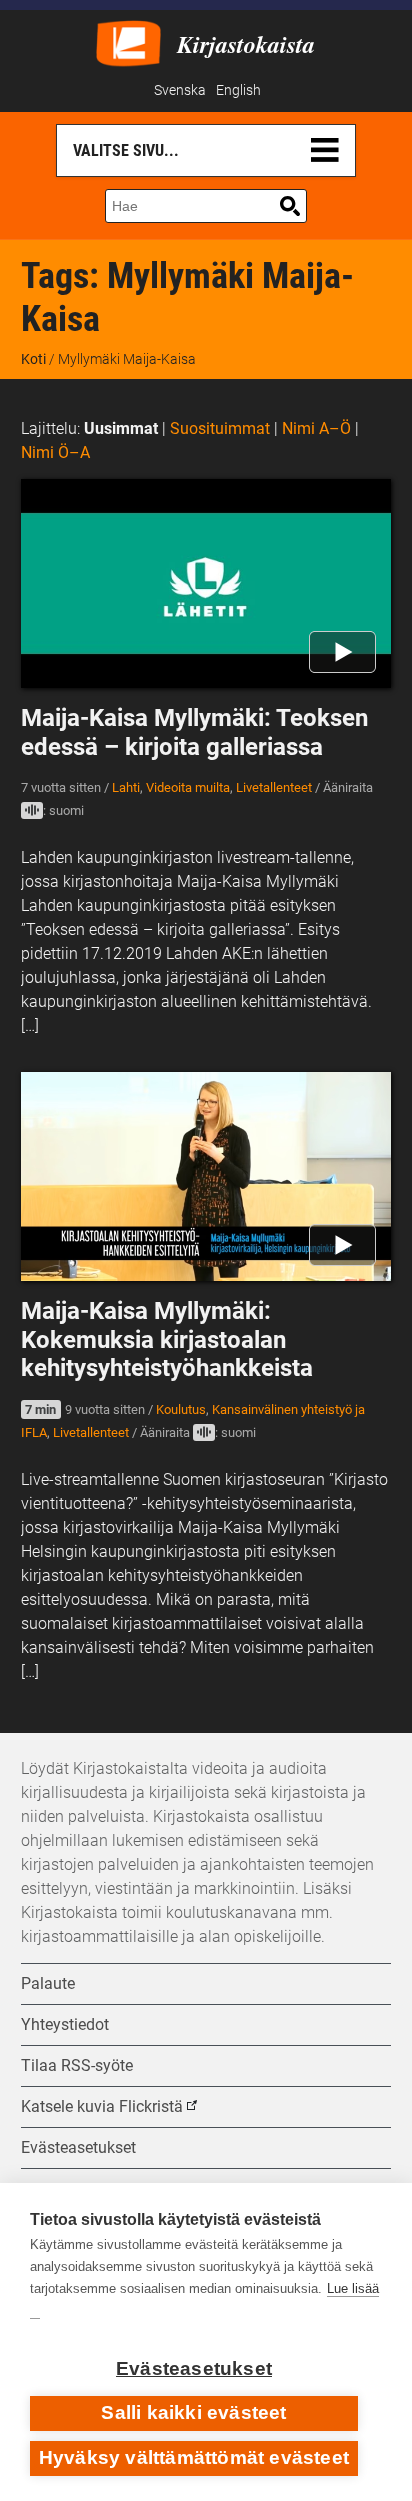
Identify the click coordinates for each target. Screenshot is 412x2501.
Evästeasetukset (194, 2368)
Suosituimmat (220, 428)
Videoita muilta (188, 787)
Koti (33, 359)
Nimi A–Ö (316, 428)
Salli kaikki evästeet (193, 2412)
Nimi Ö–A (55, 452)
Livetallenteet (274, 787)
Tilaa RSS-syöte (77, 2065)
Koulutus (181, 1409)
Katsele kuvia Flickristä (102, 2106)
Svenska (180, 90)
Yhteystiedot (65, 2024)
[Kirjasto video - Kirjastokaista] (128, 41)
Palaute (48, 1983)
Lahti (126, 787)
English (238, 90)
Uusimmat (121, 428)
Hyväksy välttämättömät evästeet (194, 2457)
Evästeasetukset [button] (78, 2147)
